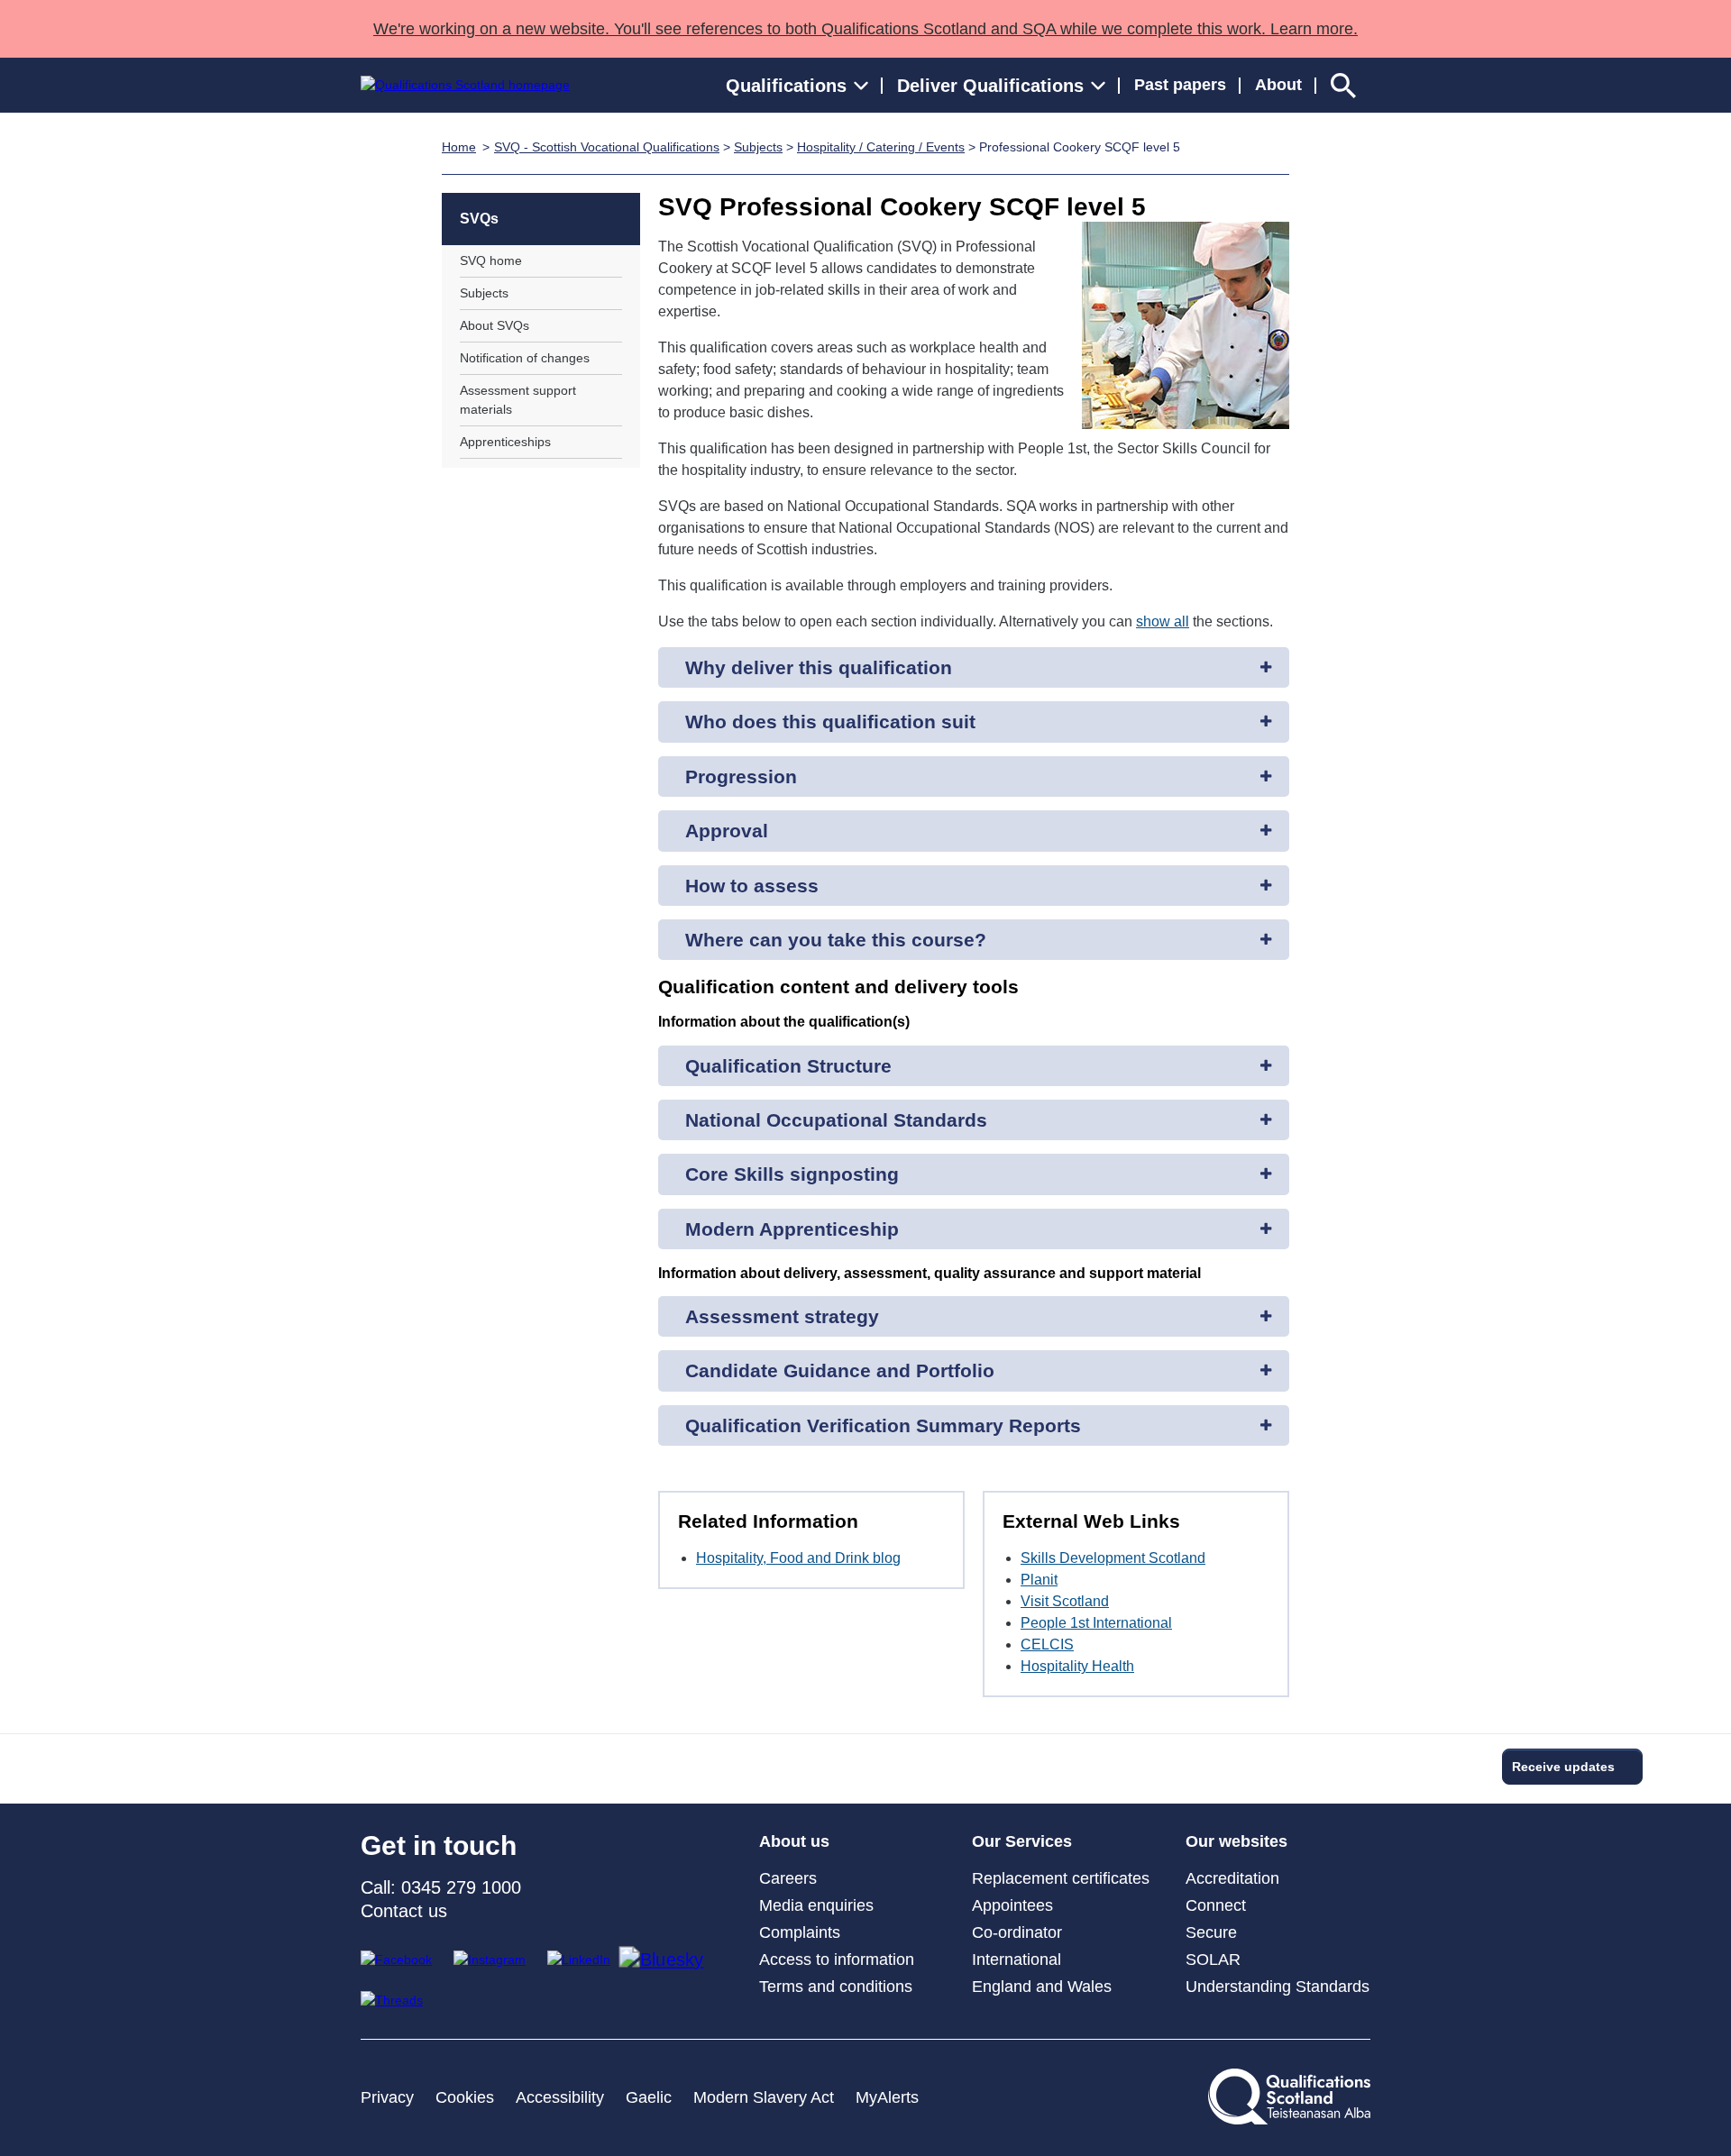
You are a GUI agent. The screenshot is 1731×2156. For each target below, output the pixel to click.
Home (459, 147)
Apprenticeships (505, 442)
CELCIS (1047, 1644)
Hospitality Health (1077, 1666)
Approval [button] (727, 831)
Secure (1211, 1932)
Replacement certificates (1061, 1878)
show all (1163, 621)
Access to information (837, 1960)
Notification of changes (525, 358)
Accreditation (1232, 1878)
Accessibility (560, 2097)
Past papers (1180, 85)
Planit (1039, 1580)
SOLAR (1213, 1960)
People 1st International (1096, 1623)
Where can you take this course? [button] (836, 940)
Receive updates (1563, 1767)
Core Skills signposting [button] (792, 1174)
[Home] (465, 85)
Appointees (1012, 1905)
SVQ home (491, 260)
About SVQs (495, 325)
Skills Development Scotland (1113, 1558)
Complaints (800, 1932)
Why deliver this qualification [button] (819, 667)
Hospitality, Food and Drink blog (798, 1558)
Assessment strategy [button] (782, 1316)
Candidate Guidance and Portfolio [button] (840, 1370)
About (1278, 85)
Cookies (465, 2097)
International (1017, 1960)
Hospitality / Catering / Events (881, 147)
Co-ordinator (1017, 1932)
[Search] (1343, 85)
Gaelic (649, 2097)
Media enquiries (816, 1905)
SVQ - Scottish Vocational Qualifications (607, 147)
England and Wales (1042, 1987)
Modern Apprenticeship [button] (792, 1229)
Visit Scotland (1065, 1601)
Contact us (404, 1911)
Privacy (387, 2097)
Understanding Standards (1278, 1987)
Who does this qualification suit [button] (830, 722)
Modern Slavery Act (764, 2097)
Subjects (758, 147)
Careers (788, 1878)
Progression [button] (741, 777)
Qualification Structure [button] (788, 1066)
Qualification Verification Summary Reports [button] (883, 1425)
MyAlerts (887, 2097)
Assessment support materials (518, 400)
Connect (1216, 1905)
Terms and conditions (836, 1987)
